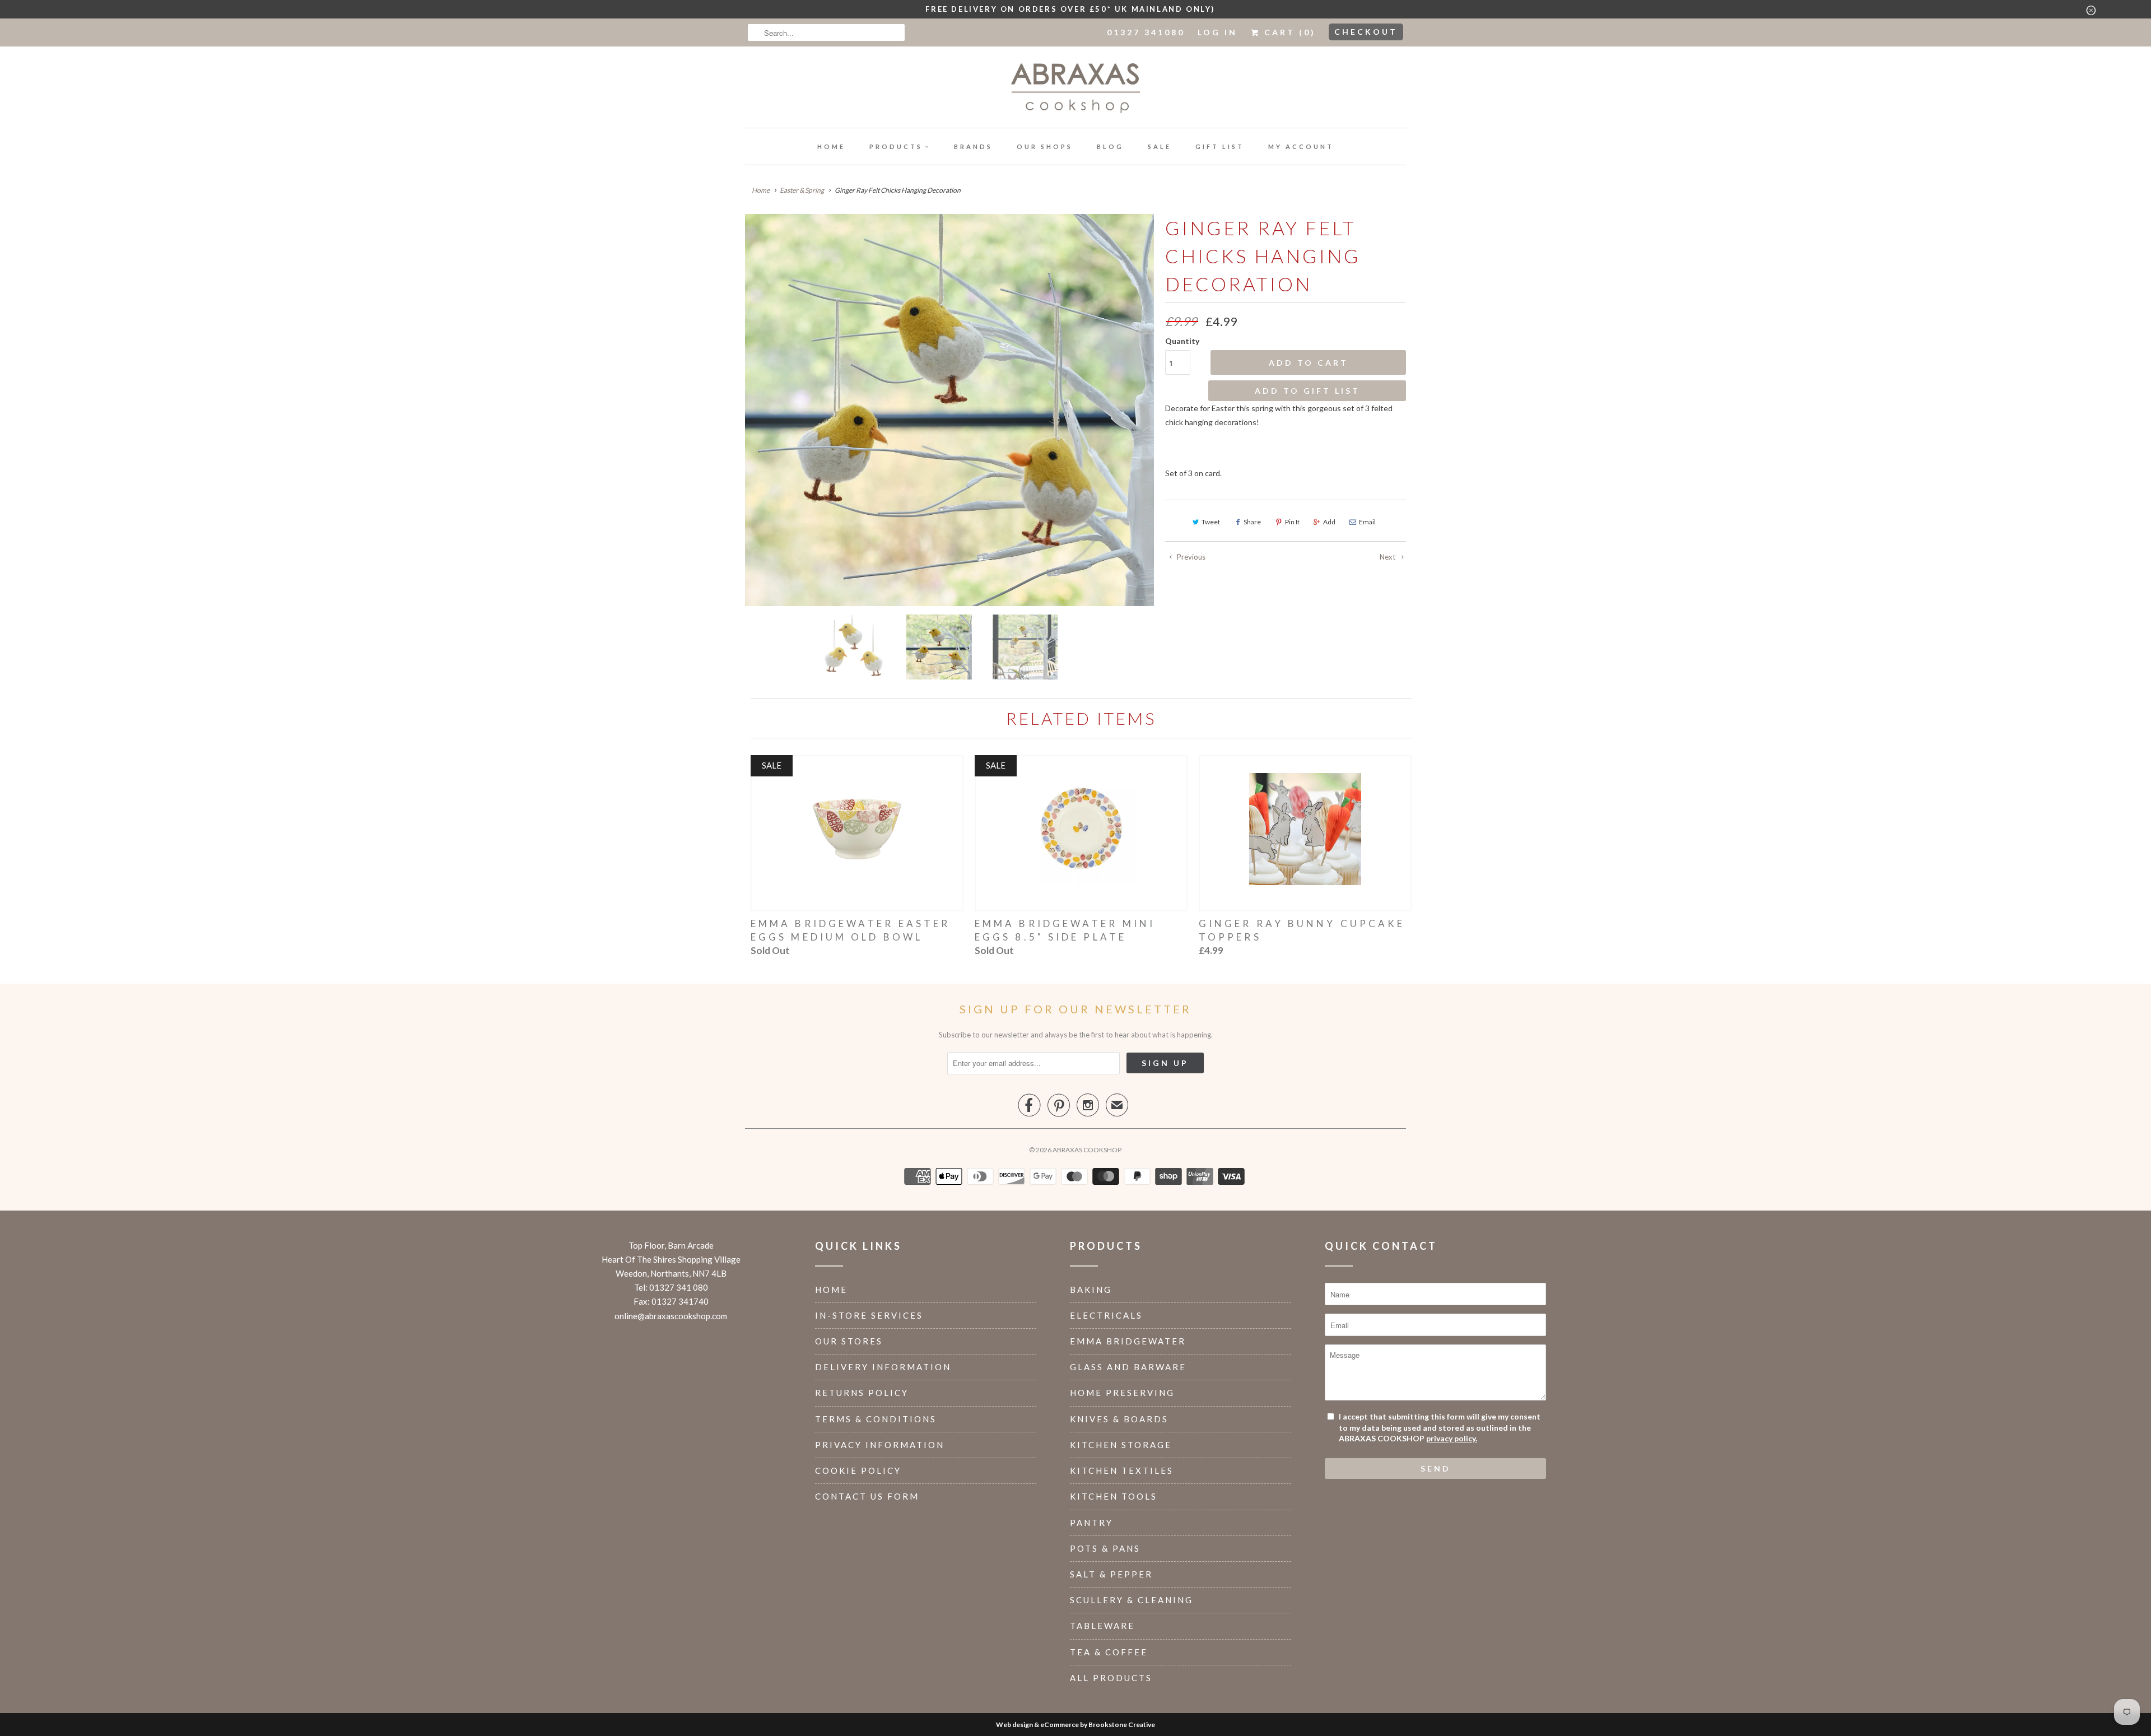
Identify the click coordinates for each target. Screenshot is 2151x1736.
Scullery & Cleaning (1132, 1600)
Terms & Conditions (876, 1419)
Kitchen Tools (1114, 1496)
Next (1388, 557)
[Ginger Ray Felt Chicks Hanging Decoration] (949, 410)
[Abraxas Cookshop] (1075, 90)
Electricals (1106, 1315)
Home (831, 146)
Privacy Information (880, 1445)
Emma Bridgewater (1128, 1341)
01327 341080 (1146, 32)
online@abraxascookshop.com (671, 1316)
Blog (1110, 146)
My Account (1301, 146)
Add (1329, 522)
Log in (1217, 32)
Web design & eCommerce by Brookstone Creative (1075, 1725)
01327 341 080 (679, 1287)
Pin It (1292, 522)
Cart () (1288, 32)
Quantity (1182, 341)
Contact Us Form (867, 1496)
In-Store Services (869, 1315)
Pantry (1091, 1523)
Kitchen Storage (1121, 1445)
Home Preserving (1122, 1393)
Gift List (1220, 146)
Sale (1160, 146)
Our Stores (849, 1341)
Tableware (1102, 1626)
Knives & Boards (1119, 1419)
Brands (973, 146)
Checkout (1366, 32)
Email (1367, 522)
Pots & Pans (1105, 1548)
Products (896, 146)
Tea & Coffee (1109, 1652)
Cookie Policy (858, 1470)
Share (1252, 522)
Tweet (1211, 522)
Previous (1190, 557)
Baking (1091, 1290)
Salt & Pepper (1111, 1574)
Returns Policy (862, 1393)
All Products (1111, 1678)
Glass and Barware (1128, 1367)
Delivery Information (883, 1367)
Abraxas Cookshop (1087, 1150)
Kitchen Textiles (1122, 1470)
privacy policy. (1452, 1438)
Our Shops (1045, 146)
